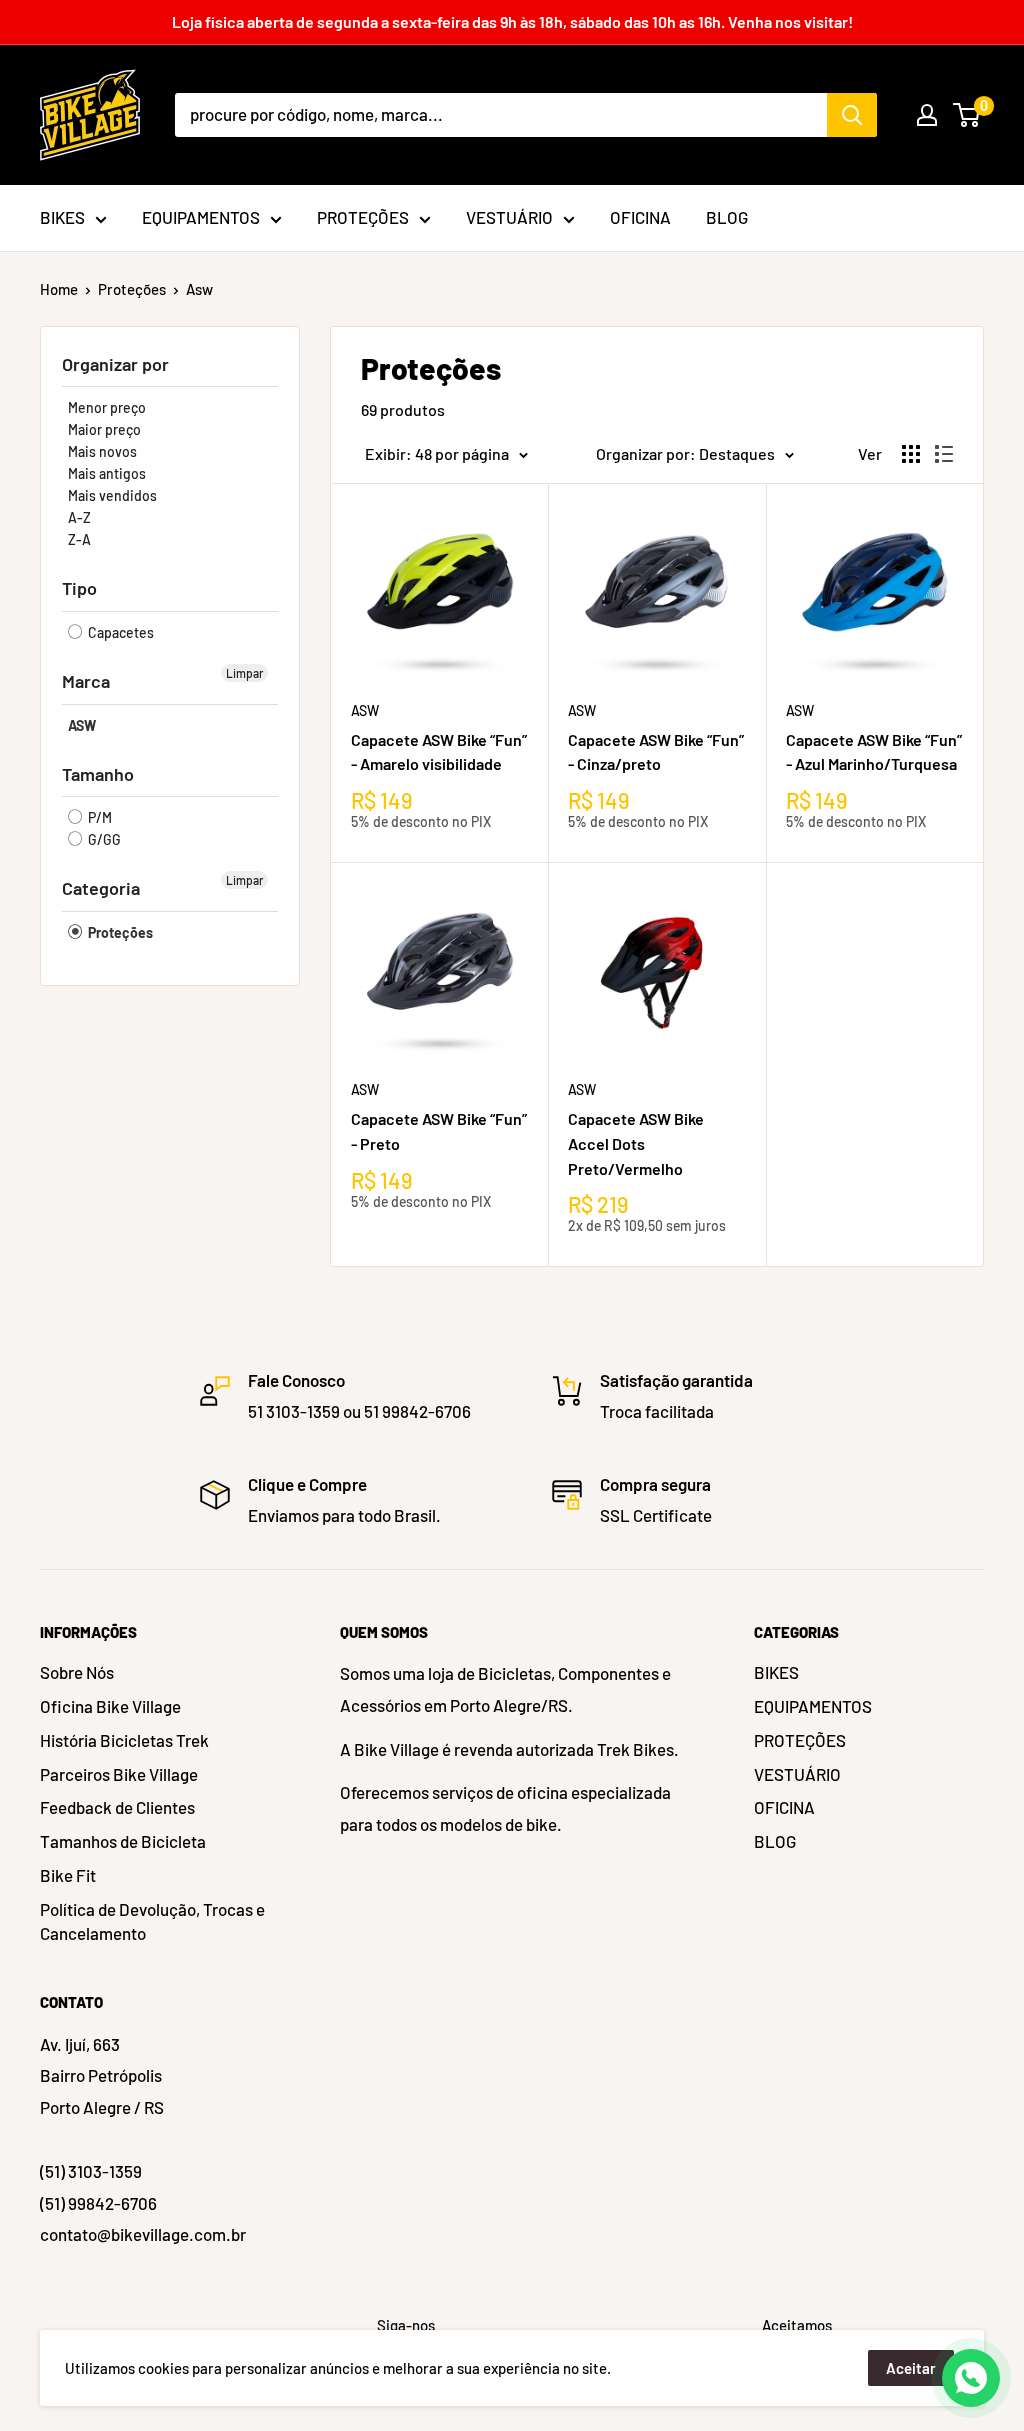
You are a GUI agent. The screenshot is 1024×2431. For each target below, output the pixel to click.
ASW (82, 725)
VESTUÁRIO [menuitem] (509, 217)
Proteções (132, 289)
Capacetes (119, 632)
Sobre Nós (77, 1672)
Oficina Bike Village (110, 1706)
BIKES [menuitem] (62, 217)
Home (59, 289)
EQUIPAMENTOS (813, 1706)
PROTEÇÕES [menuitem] (363, 217)
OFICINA (784, 1807)
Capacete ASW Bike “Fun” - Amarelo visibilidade (439, 752)
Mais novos (102, 451)
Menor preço (107, 407)
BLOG (775, 1841)
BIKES (776, 1672)
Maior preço (104, 429)
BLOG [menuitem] (727, 217)
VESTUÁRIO (797, 1774)
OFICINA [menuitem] (640, 217)
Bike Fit (68, 1875)
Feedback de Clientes (117, 1807)
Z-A (79, 539)
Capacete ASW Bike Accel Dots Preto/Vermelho (636, 1143)
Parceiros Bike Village (119, 1774)
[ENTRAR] (927, 115)
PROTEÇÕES (800, 1740)
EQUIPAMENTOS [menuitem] (201, 217)
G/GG (103, 839)
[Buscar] (852, 115)
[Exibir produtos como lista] (944, 454)
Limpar (244, 673)
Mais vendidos (112, 495)
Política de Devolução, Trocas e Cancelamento (152, 1921)
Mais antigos (107, 473)
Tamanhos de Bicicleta (123, 1841)
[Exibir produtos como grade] (911, 454)
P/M (98, 817)
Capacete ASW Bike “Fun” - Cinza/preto (656, 752)
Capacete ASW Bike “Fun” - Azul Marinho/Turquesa (874, 752)
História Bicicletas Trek (124, 1740)
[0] (967, 115)
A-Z (79, 517)
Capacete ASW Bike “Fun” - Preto (439, 1131)
